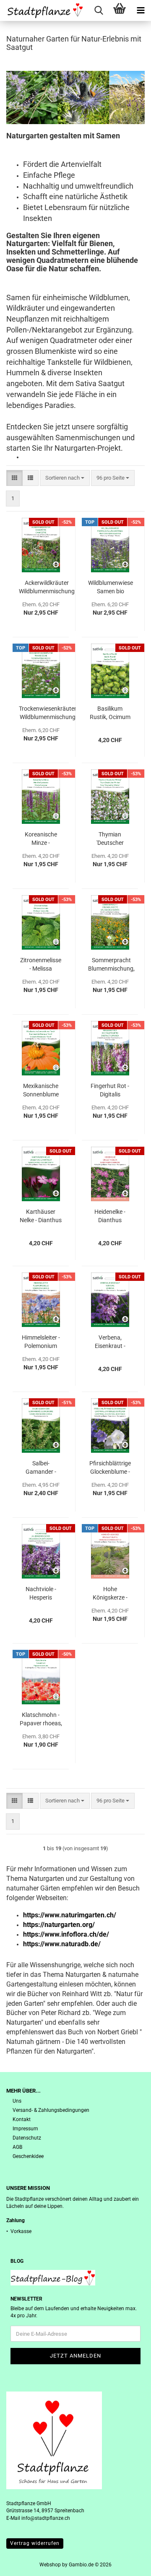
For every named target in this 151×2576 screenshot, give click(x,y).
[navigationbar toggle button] (141, 10)
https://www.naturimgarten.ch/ (70, 1915)
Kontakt (22, 2119)
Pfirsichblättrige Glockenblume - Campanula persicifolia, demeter (110, 1468)
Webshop (50, 2565)
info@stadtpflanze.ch (46, 2518)
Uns (17, 2101)
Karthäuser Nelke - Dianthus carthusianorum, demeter (41, 1216)
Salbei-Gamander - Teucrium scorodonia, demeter (41, 1468)
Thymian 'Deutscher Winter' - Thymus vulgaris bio (110, 839)
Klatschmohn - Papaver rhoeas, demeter (41, 1719)
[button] (14, 478)
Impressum (25, 2129)
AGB (17, 2147)
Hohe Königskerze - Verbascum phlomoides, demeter (110, 1594)
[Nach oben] (128, 2563)
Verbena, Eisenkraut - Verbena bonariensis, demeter (110, 1342)
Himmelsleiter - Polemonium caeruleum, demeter (41, 1342)
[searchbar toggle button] (99, 10)
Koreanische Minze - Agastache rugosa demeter (41, 839)
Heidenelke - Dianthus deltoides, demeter (110, 1216)
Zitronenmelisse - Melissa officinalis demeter (41, 965)
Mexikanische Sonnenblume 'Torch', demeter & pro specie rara (41, 1091)
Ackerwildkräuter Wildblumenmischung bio (47, 587)
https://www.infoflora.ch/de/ (66, 1934)
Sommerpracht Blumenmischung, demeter (111, 965)
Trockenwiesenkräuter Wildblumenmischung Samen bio (48, 713)
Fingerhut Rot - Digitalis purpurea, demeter (110, 1091)
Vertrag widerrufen (35, 2543)
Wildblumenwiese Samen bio (111, 587)
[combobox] (65, 478)
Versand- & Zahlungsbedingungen (51, 2110)
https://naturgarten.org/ (59, 1925)
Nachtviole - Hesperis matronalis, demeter (41, 1594)
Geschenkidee (28, 2156)
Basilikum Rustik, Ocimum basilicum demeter (110, 713)
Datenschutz (27, 2138)
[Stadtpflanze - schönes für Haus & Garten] (42, 10)
